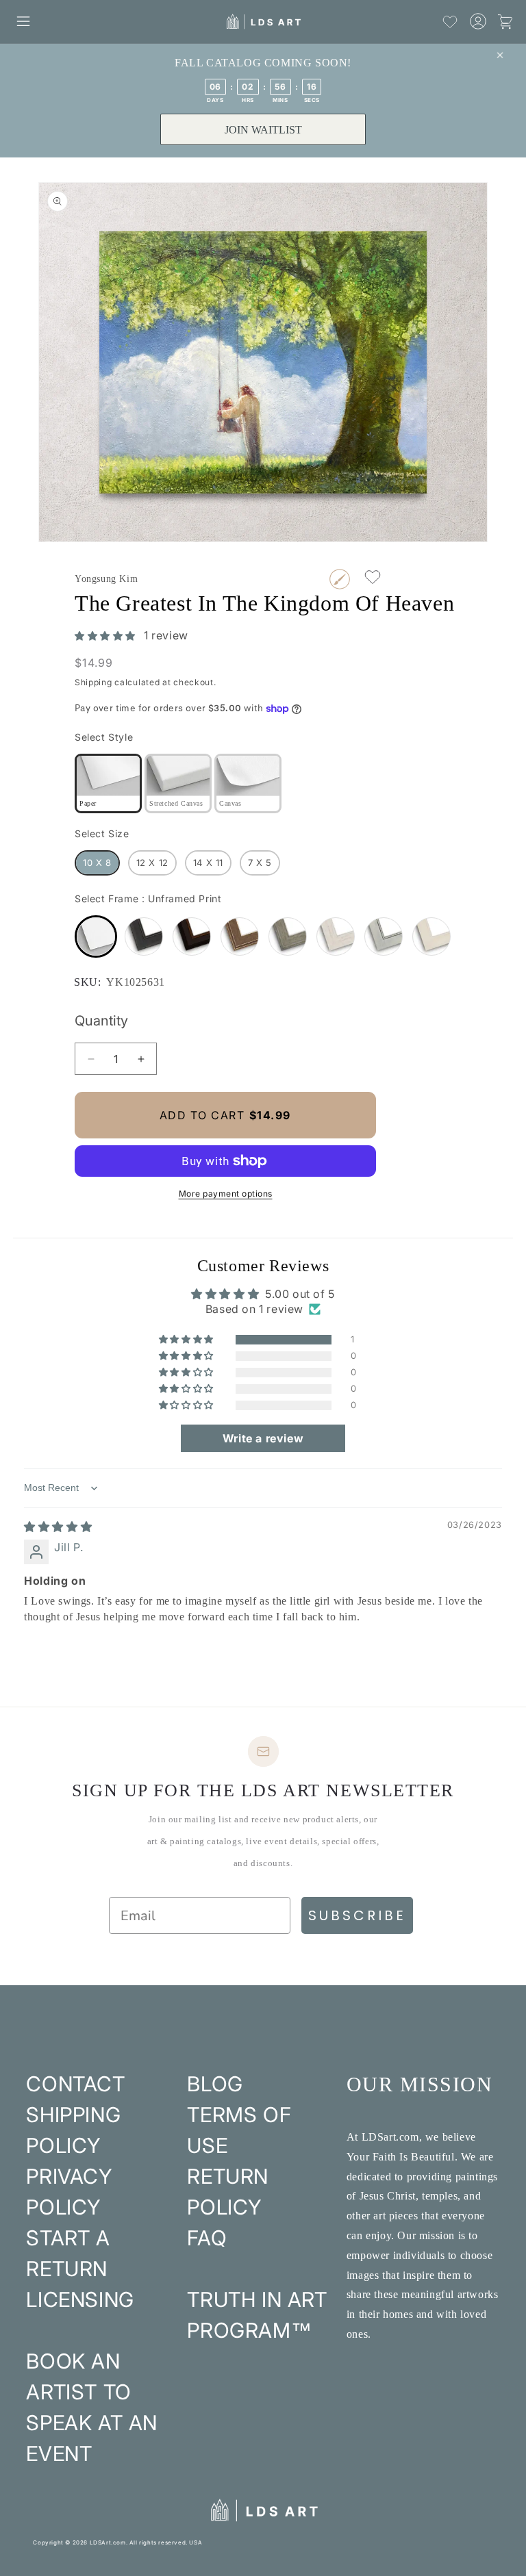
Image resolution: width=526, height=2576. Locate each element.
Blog (215, 2084)
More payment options (226, 1194)
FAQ (207, 2238)
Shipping (93, 682)
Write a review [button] (263, 1438)
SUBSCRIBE (357, 1915)
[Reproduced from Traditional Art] (340, 579)
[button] (23, 21)
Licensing (80, 2299)
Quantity (101, 1021)
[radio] (108, 783)
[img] (58, 1527)
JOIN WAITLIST (263, 130)
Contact (75, 2084)
